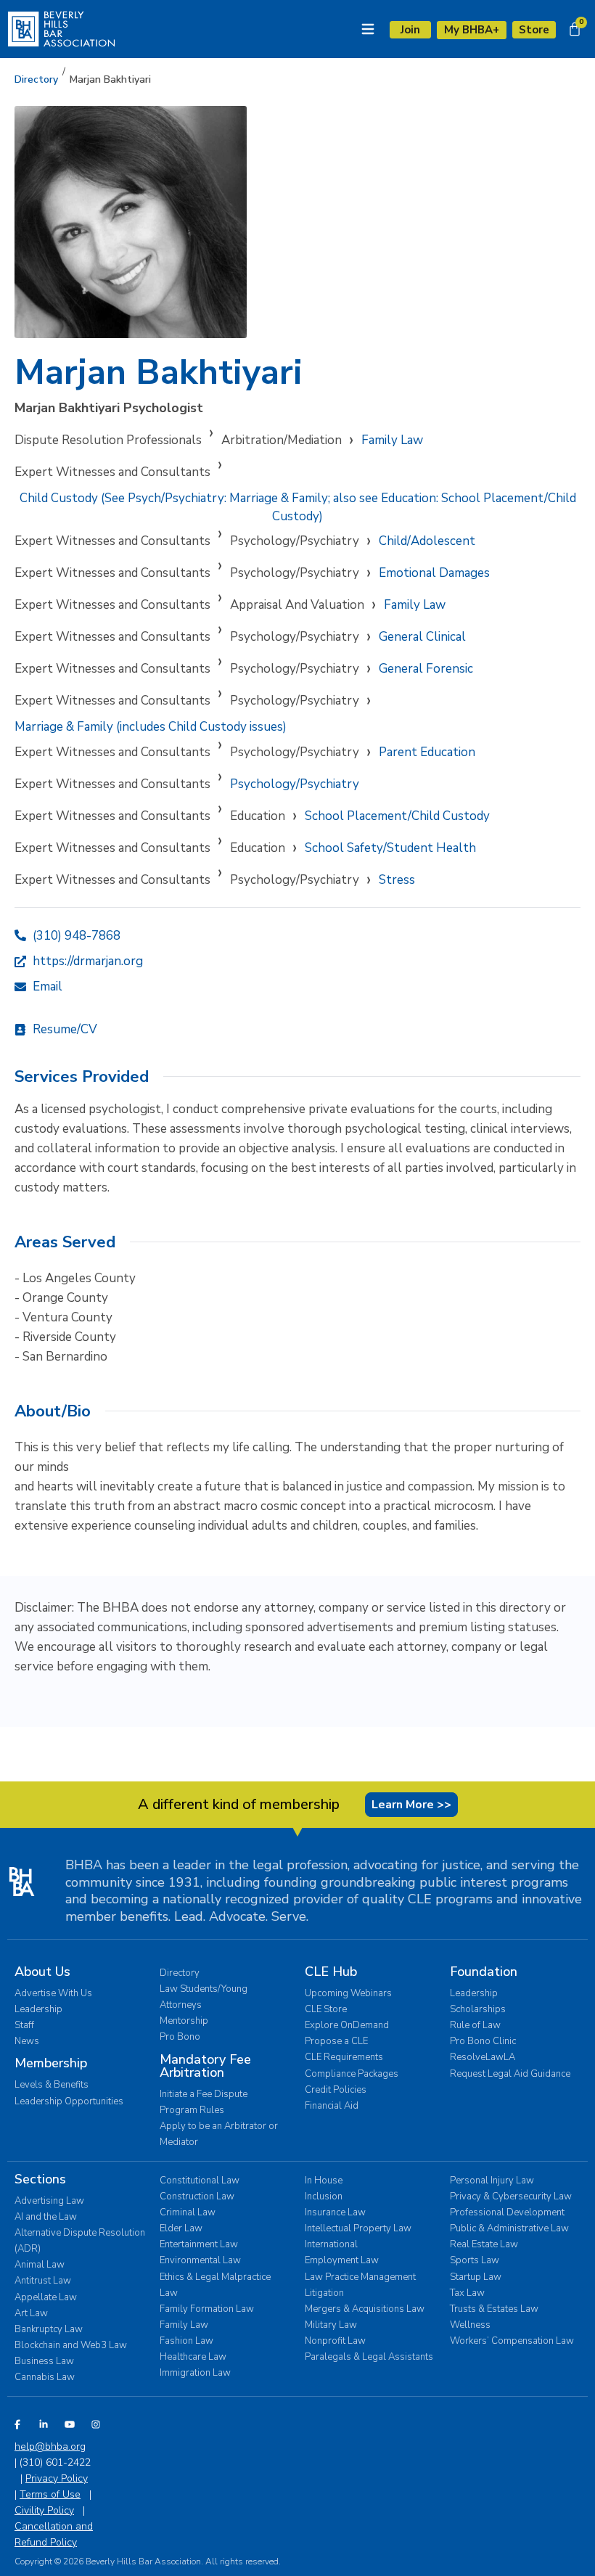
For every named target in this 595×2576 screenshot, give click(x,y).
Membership (51, 2063)
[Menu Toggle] (368, 29)
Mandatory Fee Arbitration (205, 2066)
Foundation (484, 1972)
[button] (110, 80)
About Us (42, 1972)
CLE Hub (331, 1972)
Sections (40, 2179)
